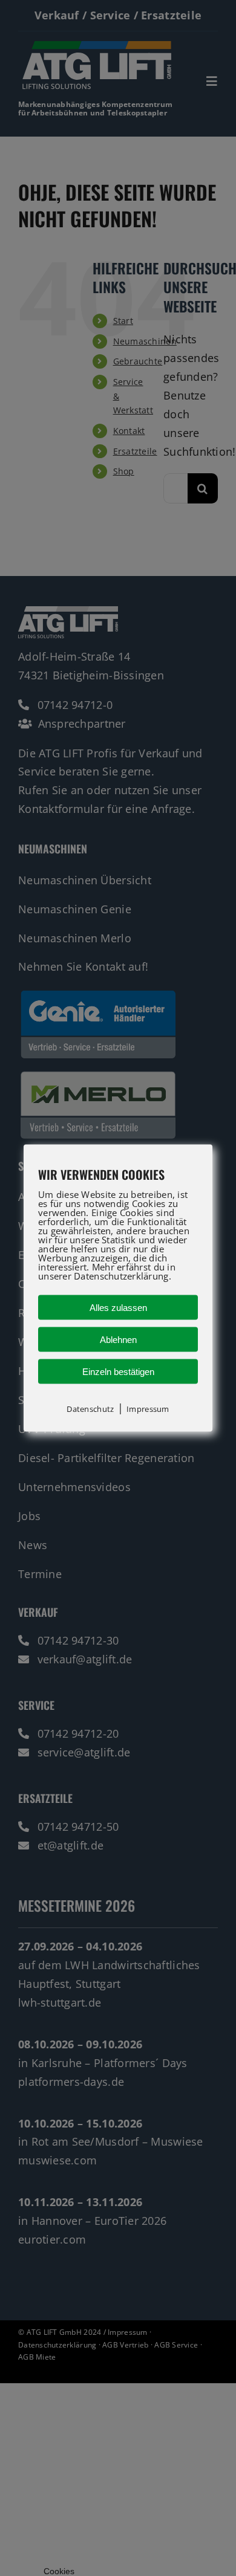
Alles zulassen (118, 1308)
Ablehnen (118, 1340)
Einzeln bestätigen (118, 1372)
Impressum (148, 1409)
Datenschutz (90, 1409)
